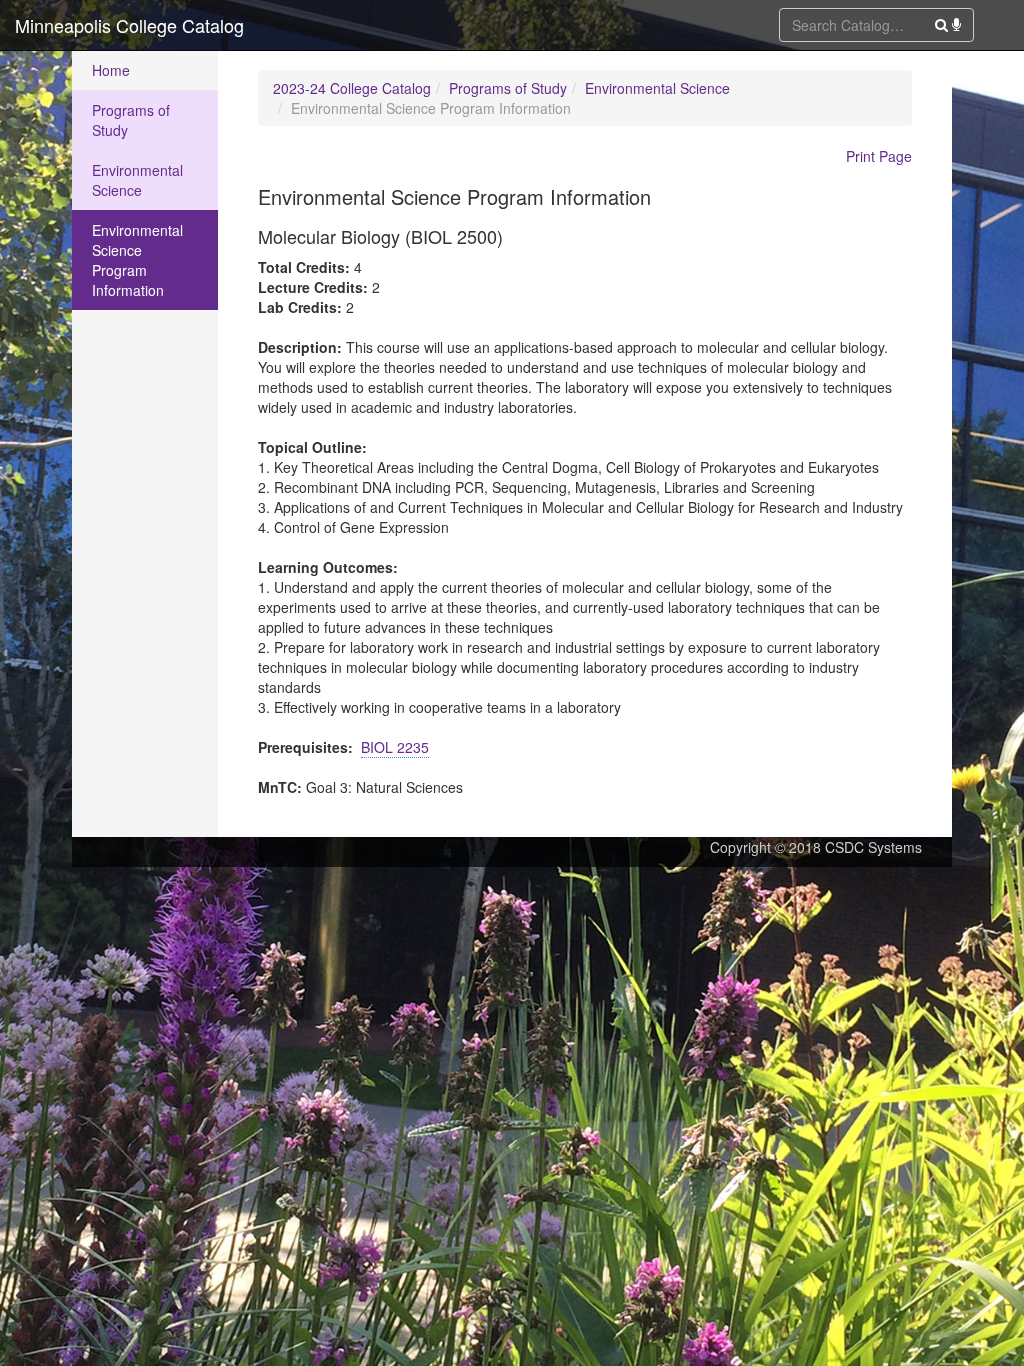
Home (111, 70)
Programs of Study (131, 120)
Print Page (879, 156)
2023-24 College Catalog (352, 88)
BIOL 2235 (395, 747)
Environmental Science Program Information (137, 260)
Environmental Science (137, 180)
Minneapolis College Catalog (129, 25)
